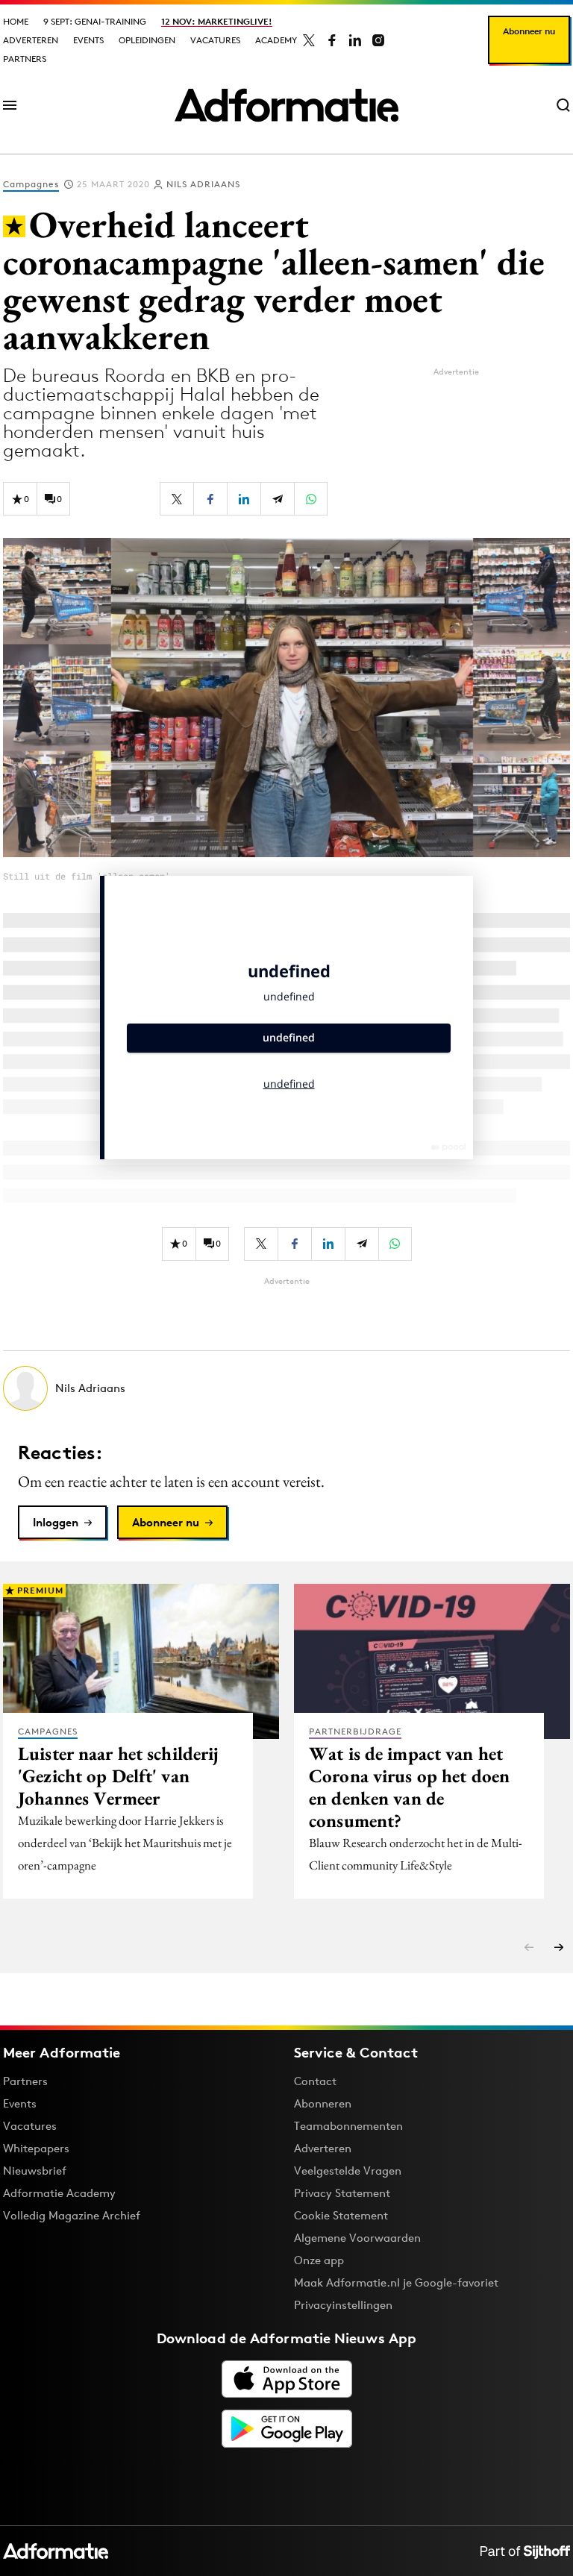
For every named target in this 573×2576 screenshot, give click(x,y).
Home (16, 21)
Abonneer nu (529, 31)
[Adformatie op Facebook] (332, 40)
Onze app (319, 2260)
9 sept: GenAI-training (95, 21)
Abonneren (323, 2103)
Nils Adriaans (203, 184)
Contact (315, 2081)
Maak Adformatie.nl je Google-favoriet (396, 2282)
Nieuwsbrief (35, 2171)
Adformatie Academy (59, 2193)
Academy (276, 40)
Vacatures (215, 40)
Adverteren (31, 40)
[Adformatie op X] (309, 40)
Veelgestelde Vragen (348, 2171)
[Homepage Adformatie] (286, 105)
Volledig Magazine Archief (72, 2215)
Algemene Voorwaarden (357, 2238)
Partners (25, 59)
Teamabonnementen (348, 2126)
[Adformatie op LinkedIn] (355, 40)
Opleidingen (147, 40)
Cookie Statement (341, 2215)
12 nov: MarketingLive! (217, 21)
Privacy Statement (342, 2193)
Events (88, 40)
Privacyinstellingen (343, 2305)
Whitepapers (36, 2148)
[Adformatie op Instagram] (378, 40)
